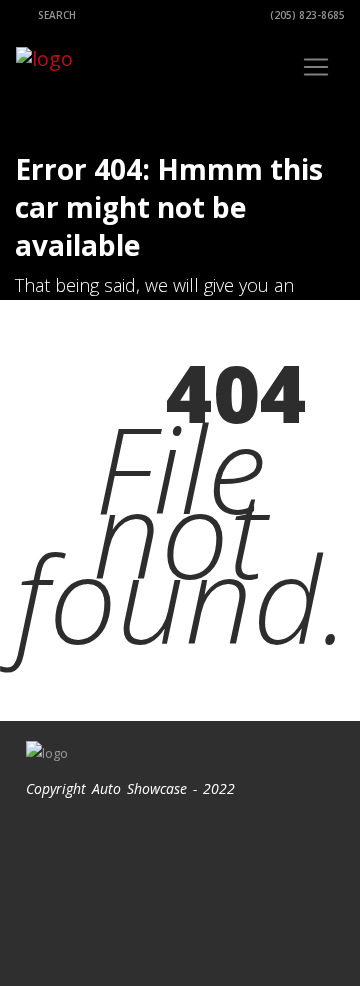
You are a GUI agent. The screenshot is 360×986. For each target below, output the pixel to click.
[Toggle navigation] (316, 67)
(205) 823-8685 (306, 15)
